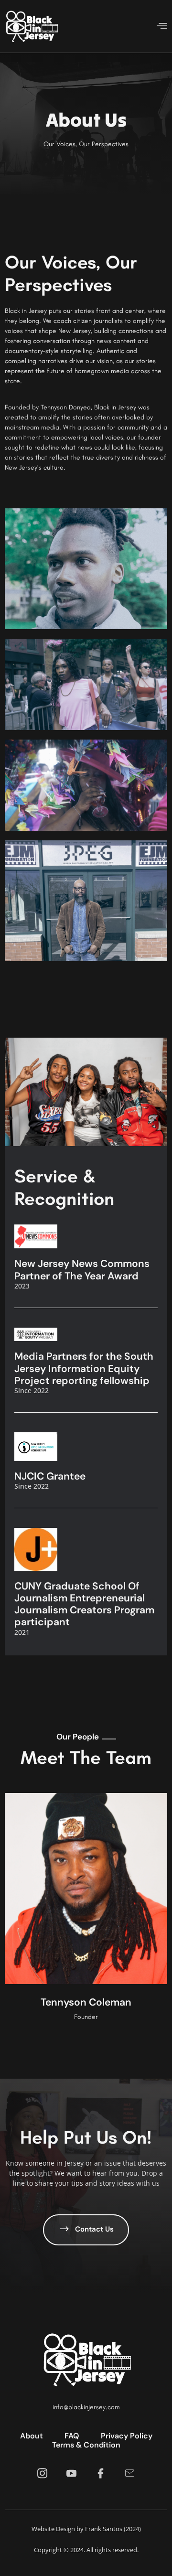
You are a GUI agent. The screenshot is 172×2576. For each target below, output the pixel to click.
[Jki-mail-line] (130, 2474)
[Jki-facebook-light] (101, 2474)
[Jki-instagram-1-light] (42, 2474)
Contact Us (94, 2229)
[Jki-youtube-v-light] (71, 2474)
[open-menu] (162, 27)
